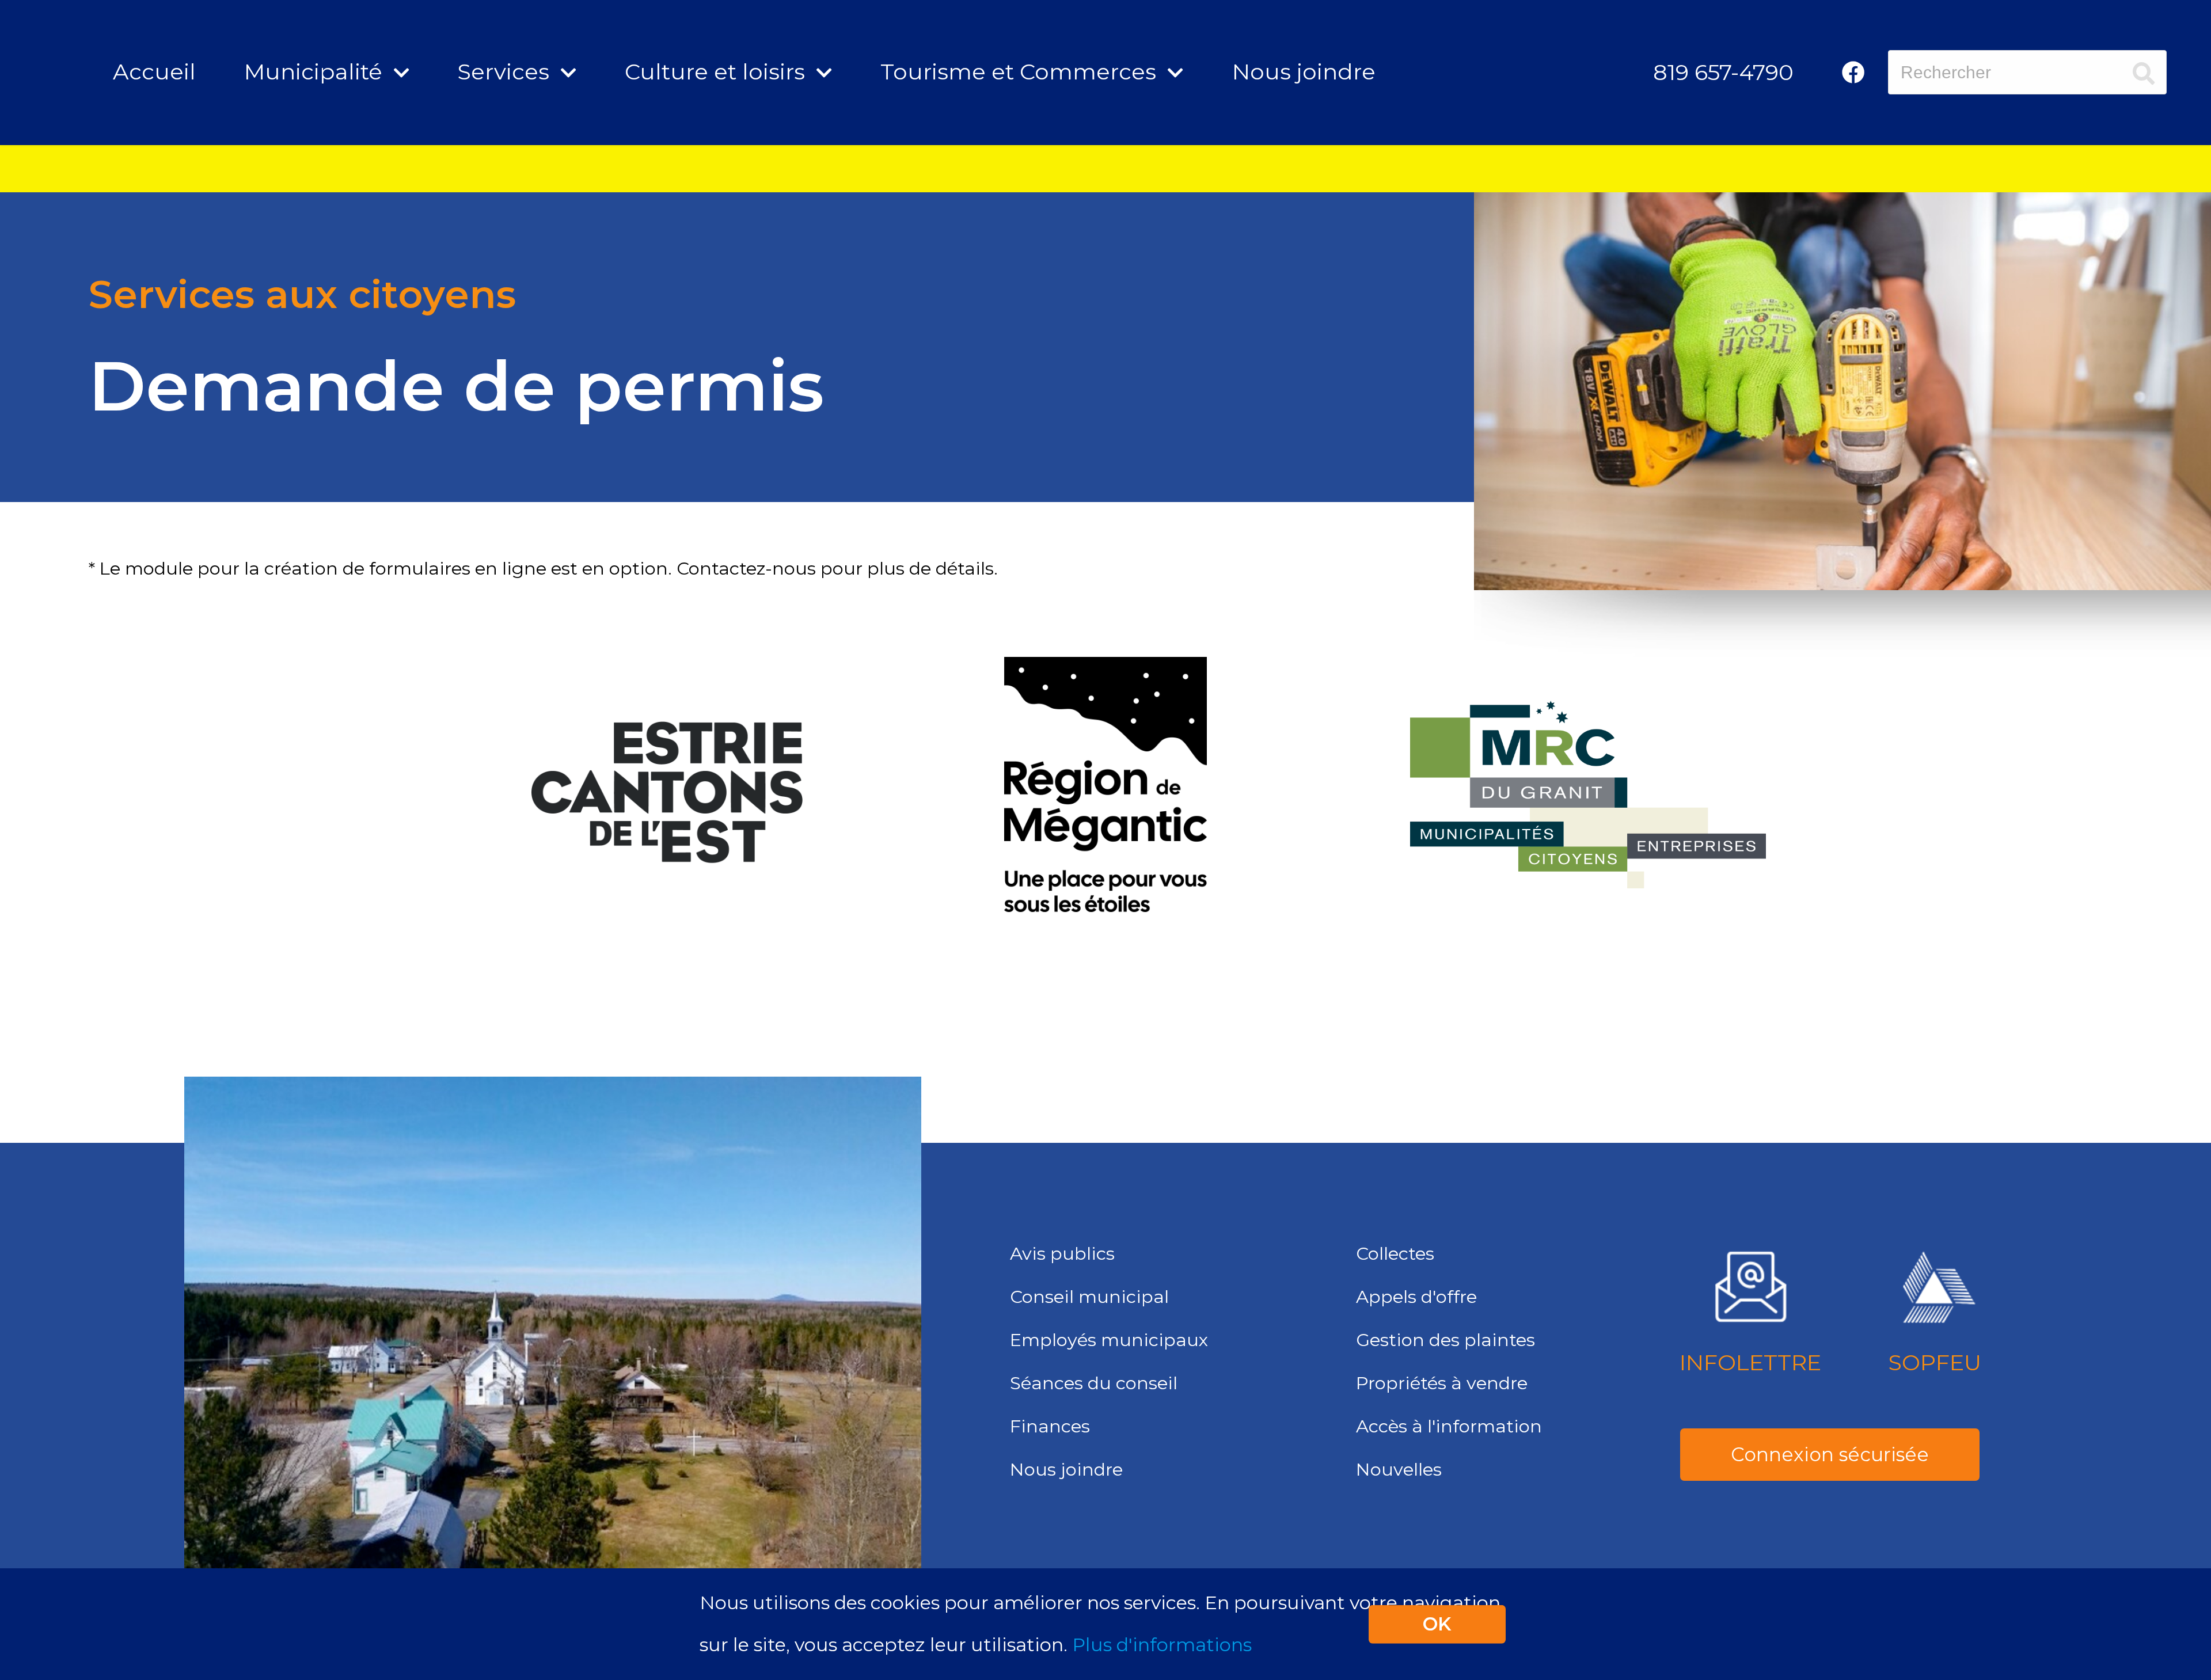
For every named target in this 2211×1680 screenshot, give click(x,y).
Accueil (154, 72)
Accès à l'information (1449, 1426)
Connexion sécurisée (1830, 1454)
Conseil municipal (1089, 1297)
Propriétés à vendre (1442, 1383)
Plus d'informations (1162, 1645)
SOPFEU (1935, 1362)
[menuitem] (1723, 72)
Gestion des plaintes (1445, 1340)
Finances (1050, 1426)
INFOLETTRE (1750, 1362)
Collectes (1395, 1253)
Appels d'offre (1416, 1297)
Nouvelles (1399, 1469)
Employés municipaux (1109, 1340)
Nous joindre (1304, 72)
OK (1437, 1624)
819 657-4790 (1723, 72)
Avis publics (1062, 1253)
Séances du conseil (1094, 1383)
